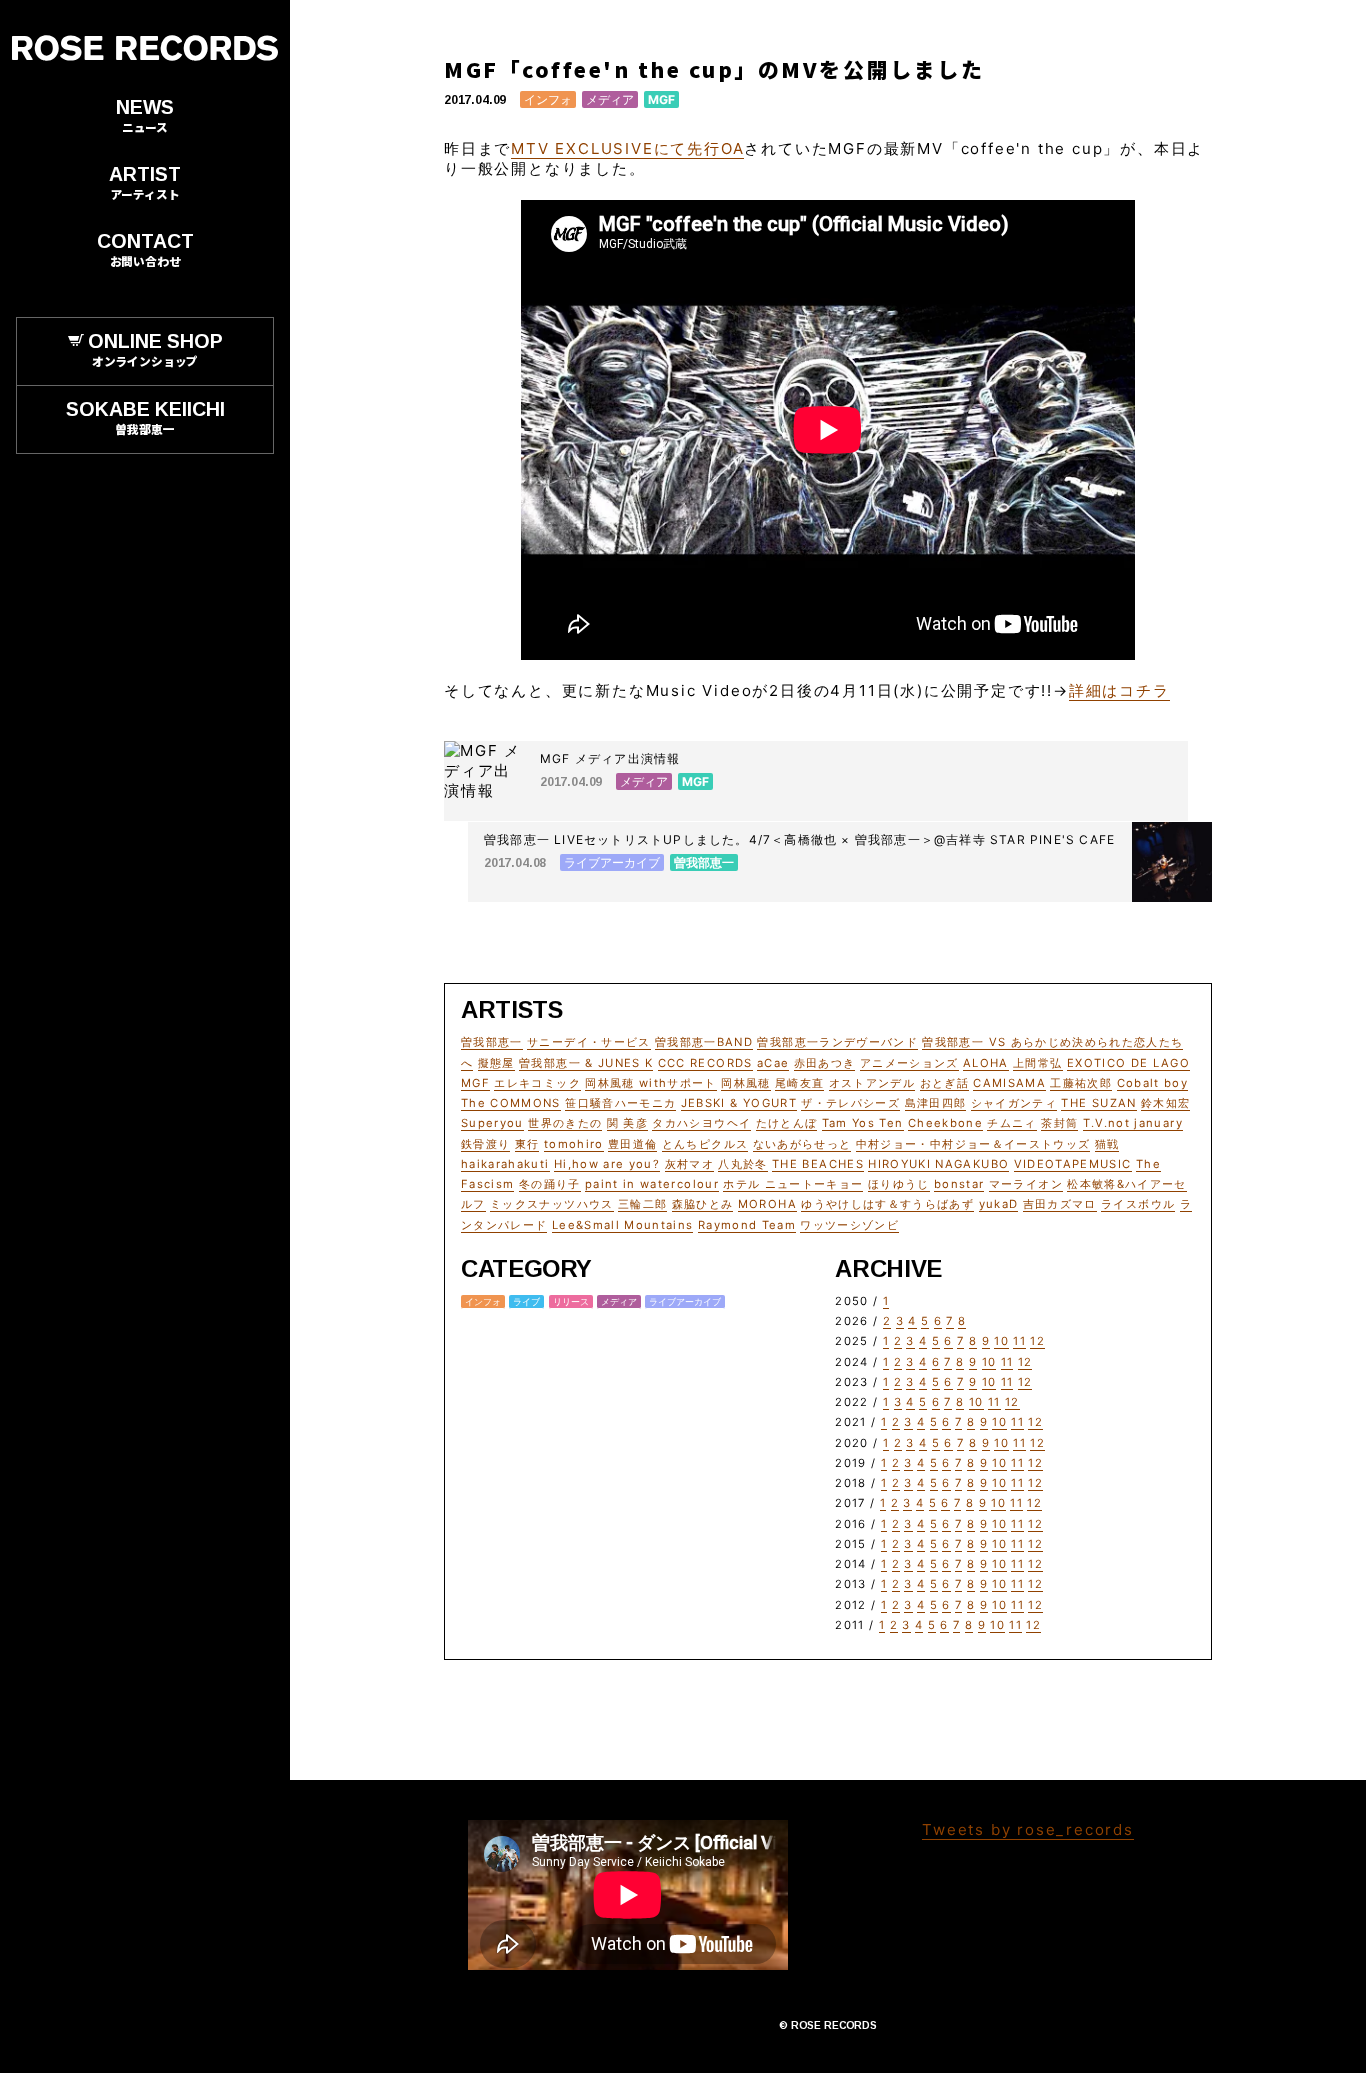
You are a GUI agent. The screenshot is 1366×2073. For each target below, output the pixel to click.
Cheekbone (945, 1123)
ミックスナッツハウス (552, 1204)
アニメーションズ (909, 1063)
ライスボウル (1138, 1204)
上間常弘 (1037, 1063)
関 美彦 (627, 1123)
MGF (661, 99)
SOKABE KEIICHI (145, 417)
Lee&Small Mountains (623, 1225)
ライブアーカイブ (685, 1301)
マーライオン (1026, 1184)
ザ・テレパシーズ (850, 1103)
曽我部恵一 (492, 1042)
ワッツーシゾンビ (849, 1225)
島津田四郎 (936, 1103)
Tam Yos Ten (863, 1123)
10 (1001, 1341)
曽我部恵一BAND (704, 1042)
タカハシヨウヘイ (701, 1123)
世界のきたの (565, 1123)
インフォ (548, 99)
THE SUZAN (1098, 1103)
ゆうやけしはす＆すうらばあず (887, 1204)
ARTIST (145, 182)
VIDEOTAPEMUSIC (1073, 1164)
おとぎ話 (944, 1083)
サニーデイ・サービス (589, 1042)
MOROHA (767, 1204)
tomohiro (574, 1144)
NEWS (145, 115)
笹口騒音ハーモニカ (620, 1103)
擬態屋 (496, 1063)
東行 (527, 1144)
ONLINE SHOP (155, 349)
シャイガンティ (1014, 1103)
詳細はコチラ (1119, 690)
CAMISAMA (1009, 1083)
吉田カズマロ (1060, 1204)
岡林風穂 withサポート (651, 1083)
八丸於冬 (742, 1164)
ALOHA (986, 1063)
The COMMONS (511, 1103)
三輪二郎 (642, 1204)
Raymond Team (747, 1225)
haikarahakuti (505, 1164)
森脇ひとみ (703, 1204)
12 (1037, 1341)
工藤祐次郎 (1081, 1083)
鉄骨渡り (485, 1144)
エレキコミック (537, 1083)
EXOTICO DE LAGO (1128, 1063)
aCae (773, 1063)
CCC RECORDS (705, 1063)
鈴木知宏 (1165, 1103)
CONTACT (145, 249)
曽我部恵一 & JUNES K (586, 1063)
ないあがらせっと (802, 1144)
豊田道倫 (632, 1144)
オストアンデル (872, 1083)
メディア (610, 99)
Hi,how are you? (607, 1164)
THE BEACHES (818, 1164)
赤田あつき (825, 1063)
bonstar (959, 1184)
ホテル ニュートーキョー (793, 1184)
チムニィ (1011, 1123)
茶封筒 (1059, 1123)
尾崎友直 (799, 1083)
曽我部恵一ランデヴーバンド (837, 1042)
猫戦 (1107, 1144)
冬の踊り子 (550, 1184)
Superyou (492, 1123)
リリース (571, 1301)
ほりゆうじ (899, 1184)
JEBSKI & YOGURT (739, 1103)
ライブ (526, 1301)
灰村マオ (689, 1164)
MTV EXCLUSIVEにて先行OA (627, 148)
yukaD (999, 1204)
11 (1019, 1341)
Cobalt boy (1153, 1083)
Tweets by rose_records (1028, 1829)
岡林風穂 (745, 1083)
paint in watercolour (652, 1184)
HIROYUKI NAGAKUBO (938, 1164)
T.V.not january (1133, 1123)
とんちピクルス (705, 1144)
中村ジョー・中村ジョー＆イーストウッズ (973, 1144)
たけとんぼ (787, 1123)
